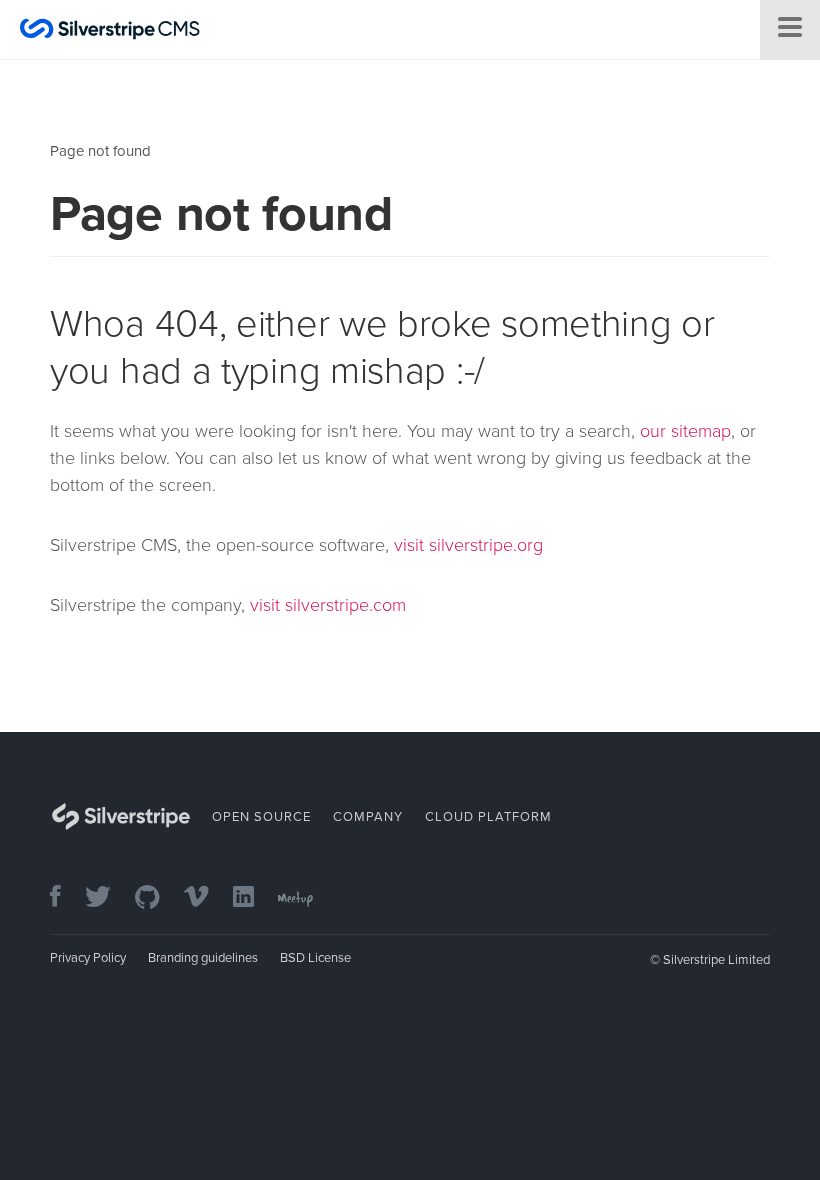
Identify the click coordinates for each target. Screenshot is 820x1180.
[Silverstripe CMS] (110, 31)
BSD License (315, 958)
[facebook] (65, 898)
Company (368, 817)
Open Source (261, 817)
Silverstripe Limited (716, 960)
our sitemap (685, 431)
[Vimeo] (206, 898)
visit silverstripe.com (328, 605)
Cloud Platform (488, 817)
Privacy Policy (88, 958)
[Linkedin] (253, 898)
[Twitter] (108, 898)
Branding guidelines (203, 958)
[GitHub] (157, 898)
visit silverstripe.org (468, 545)
